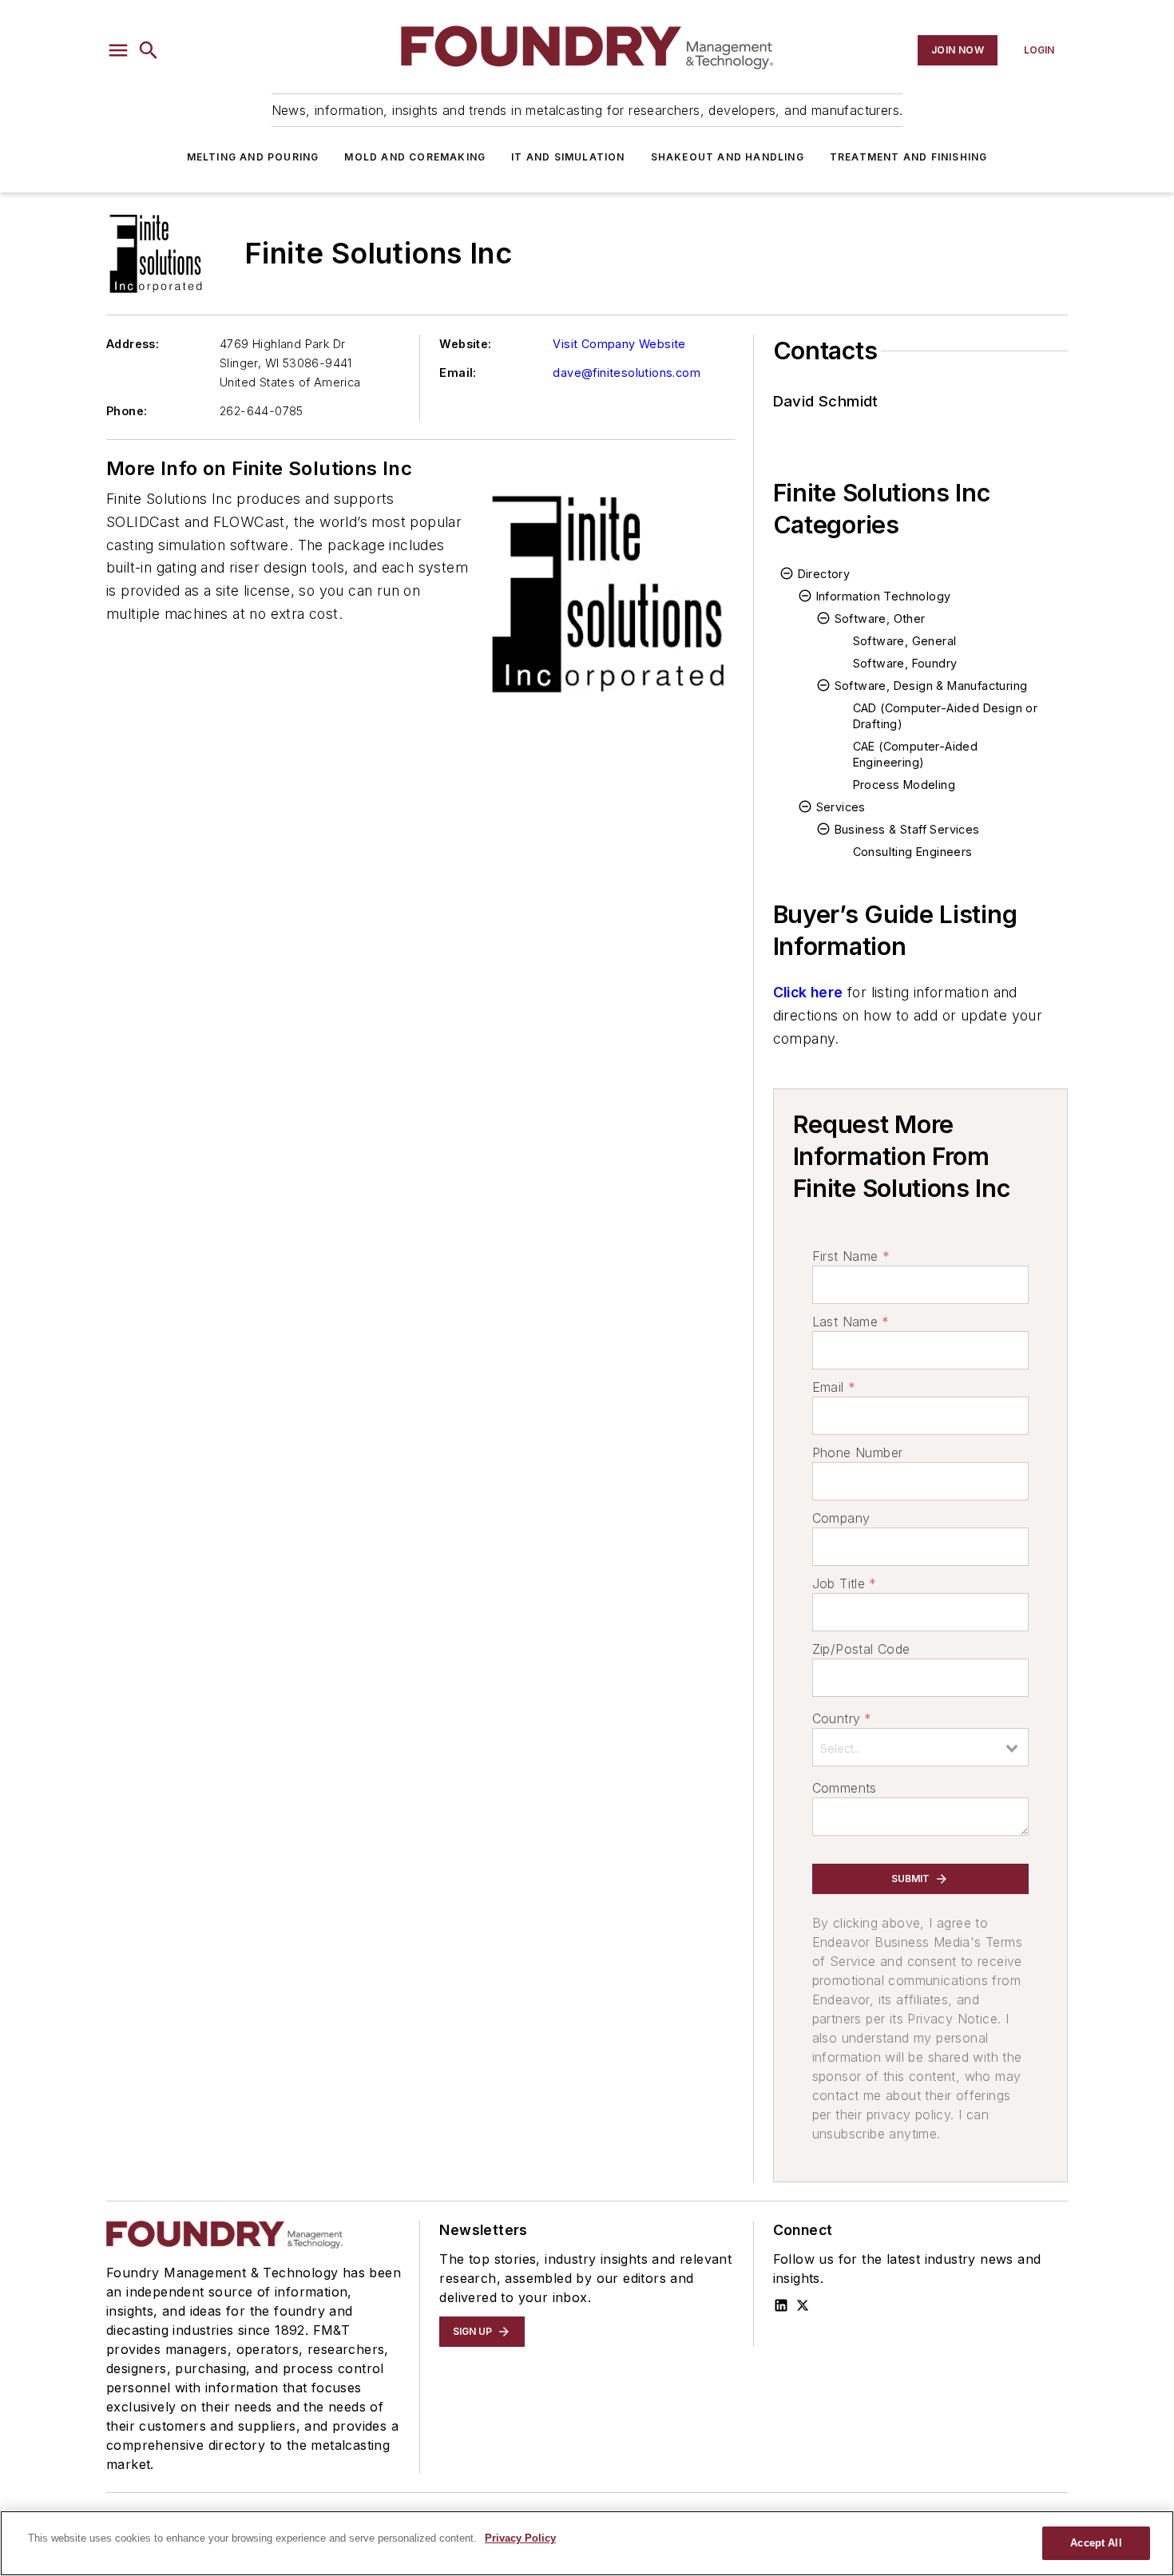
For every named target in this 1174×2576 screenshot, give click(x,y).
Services (841, 807)
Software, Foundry (905, 663)
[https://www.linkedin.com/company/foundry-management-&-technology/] (781, 2305)
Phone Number (858, 1452)
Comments (845, 1788)
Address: (133, 344)
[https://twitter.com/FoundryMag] (803, 2305)
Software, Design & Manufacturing (931, 686)
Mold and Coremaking (415, 157)
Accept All (1096, 2543)
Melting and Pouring (253, 157)
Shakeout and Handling (728, 157)
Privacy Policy (520, 2538)
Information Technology (884, 596)
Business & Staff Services (907, 829)
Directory (824, 574)
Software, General (905, 641)
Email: (458, 373)
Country (842, 1718)
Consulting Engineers (913, 852)
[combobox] (920, 1747)
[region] (587, 2543)
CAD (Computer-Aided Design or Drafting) (946, 716)
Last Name (851, 1322)
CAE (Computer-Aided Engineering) (916, 754)
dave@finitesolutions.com (627, 373)
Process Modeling (904, 785)
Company (841, 1518)
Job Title (845, 1583)
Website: (465, 344)
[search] (149, 50)
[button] (118, 50)
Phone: (127, 411)
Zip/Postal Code (861, 1649)
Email (834, 1387)
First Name (851, 1256)
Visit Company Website (619, 344)
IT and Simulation (568, 157)
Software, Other (880, 618)
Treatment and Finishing (909, 157)
